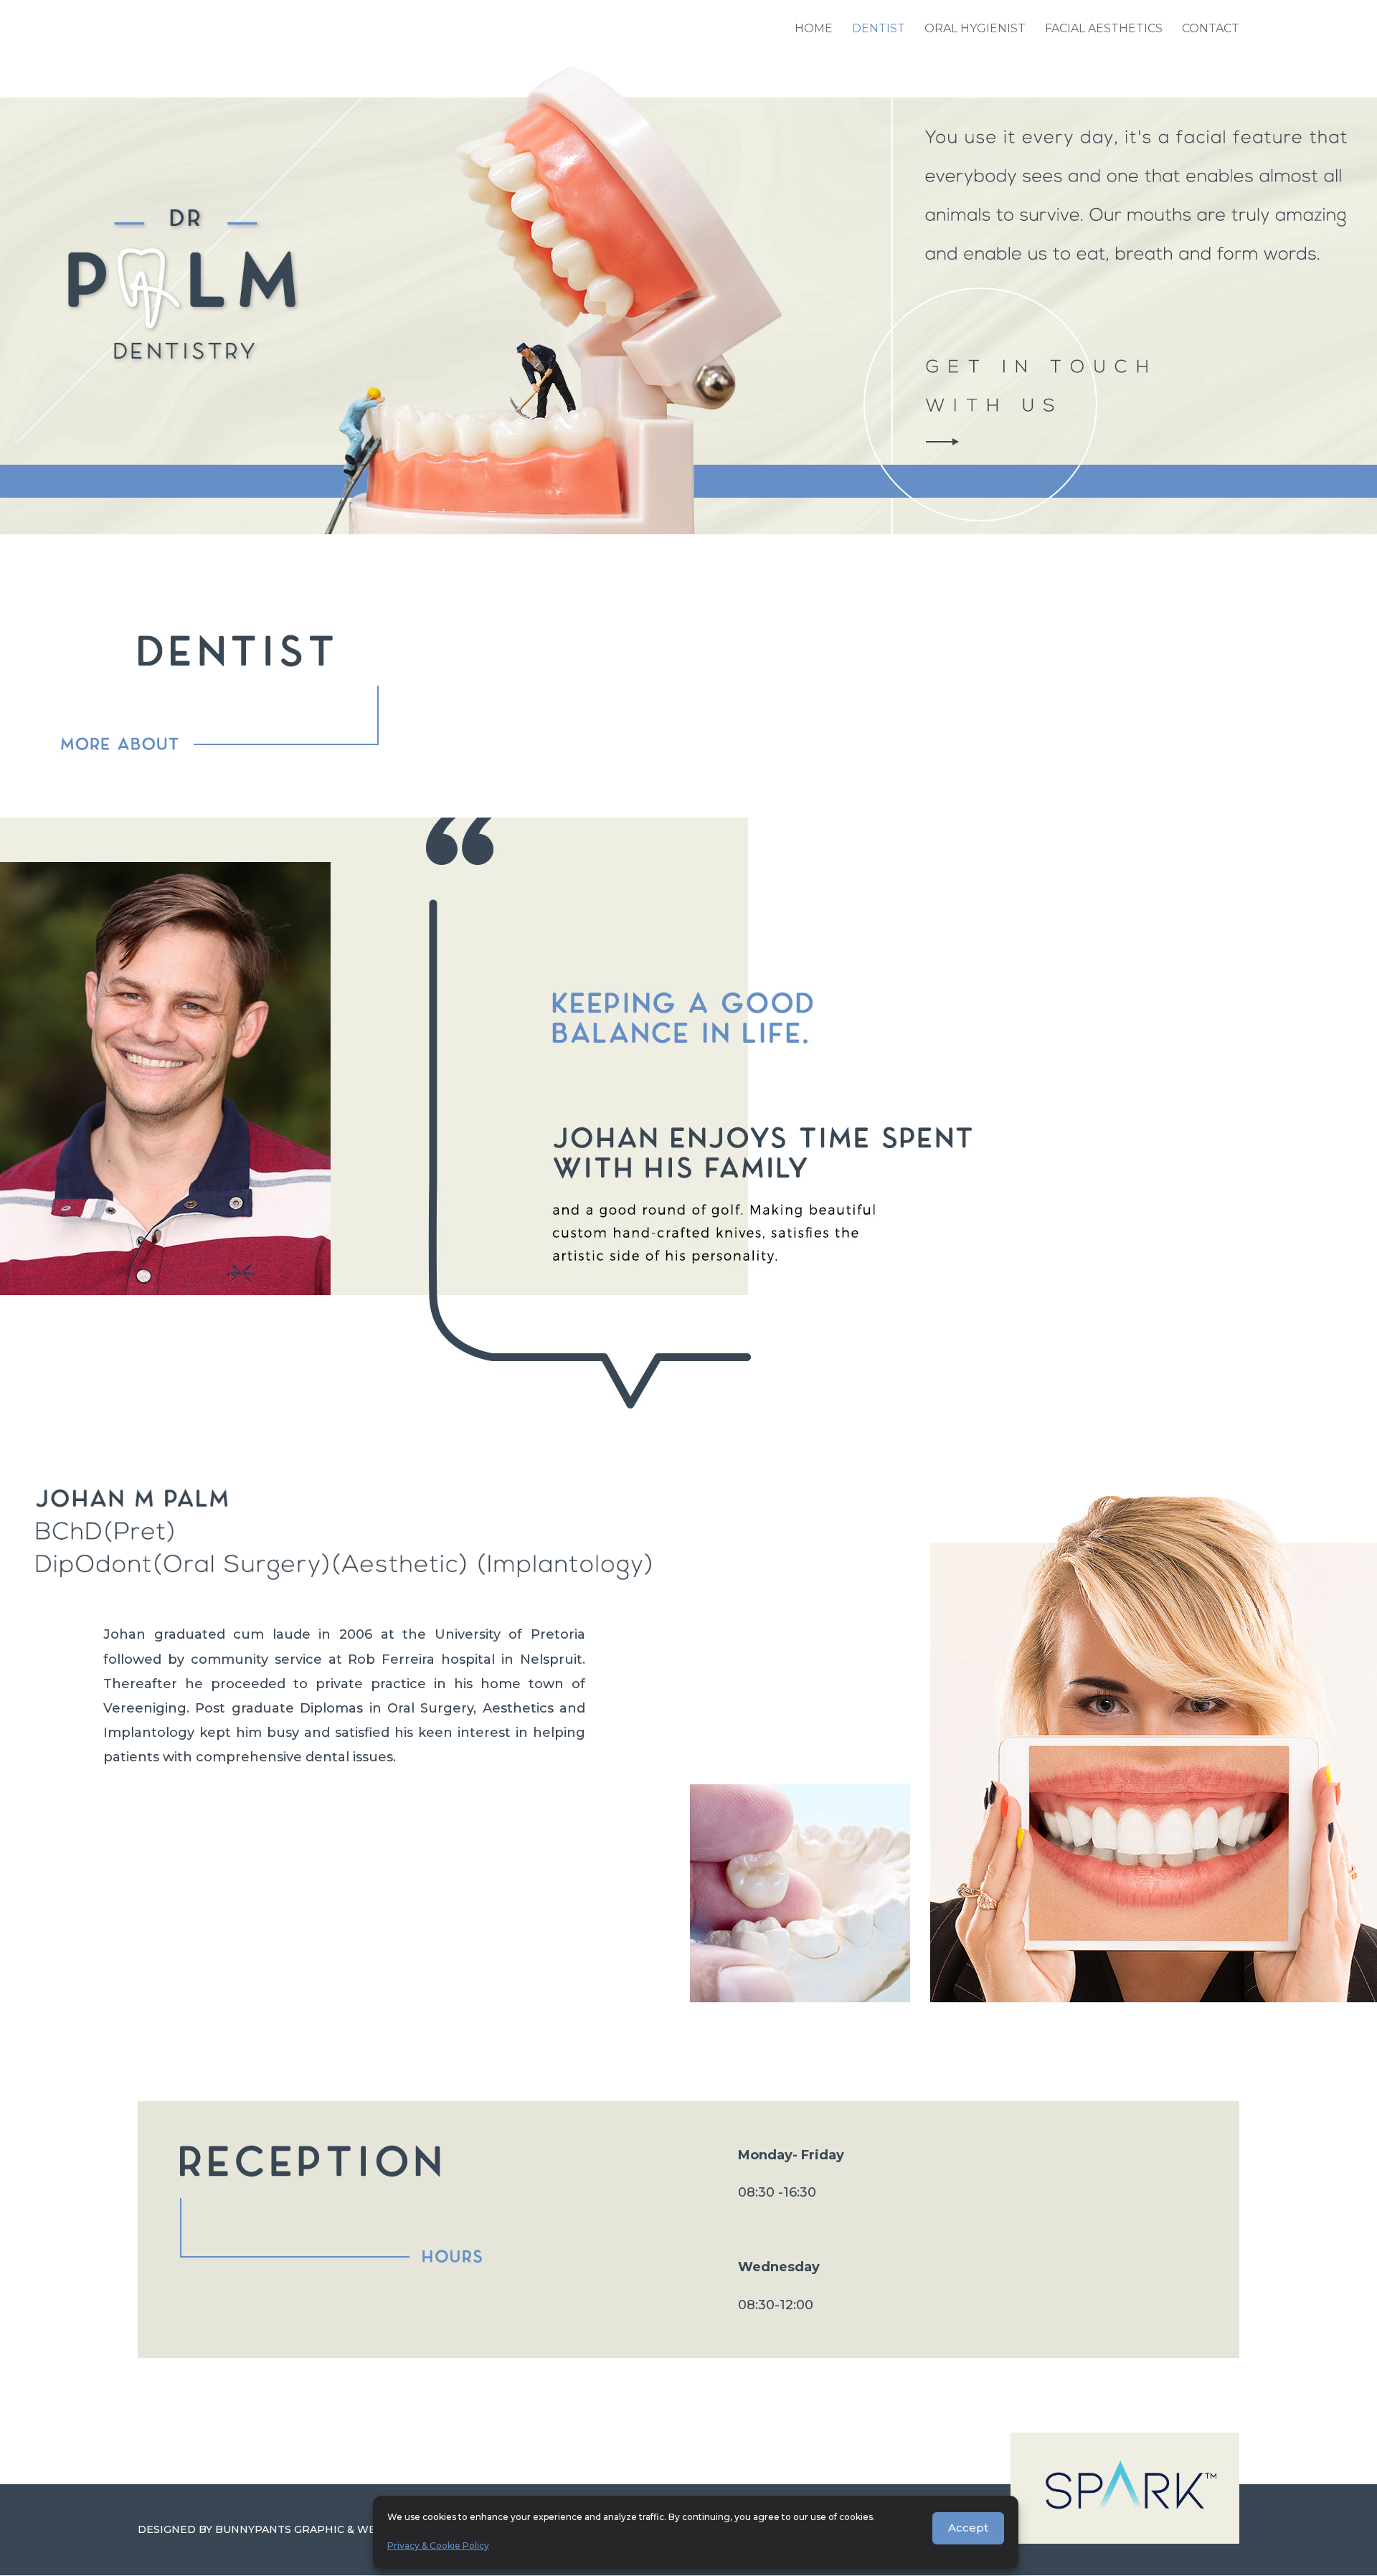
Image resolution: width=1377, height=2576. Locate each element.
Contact (1211, 29)
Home (814, 29)
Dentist (879, 29)
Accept (968, 2528)
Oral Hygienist (975, 29)
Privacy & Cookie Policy (438, 2546)
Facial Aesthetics (1104, 29)
